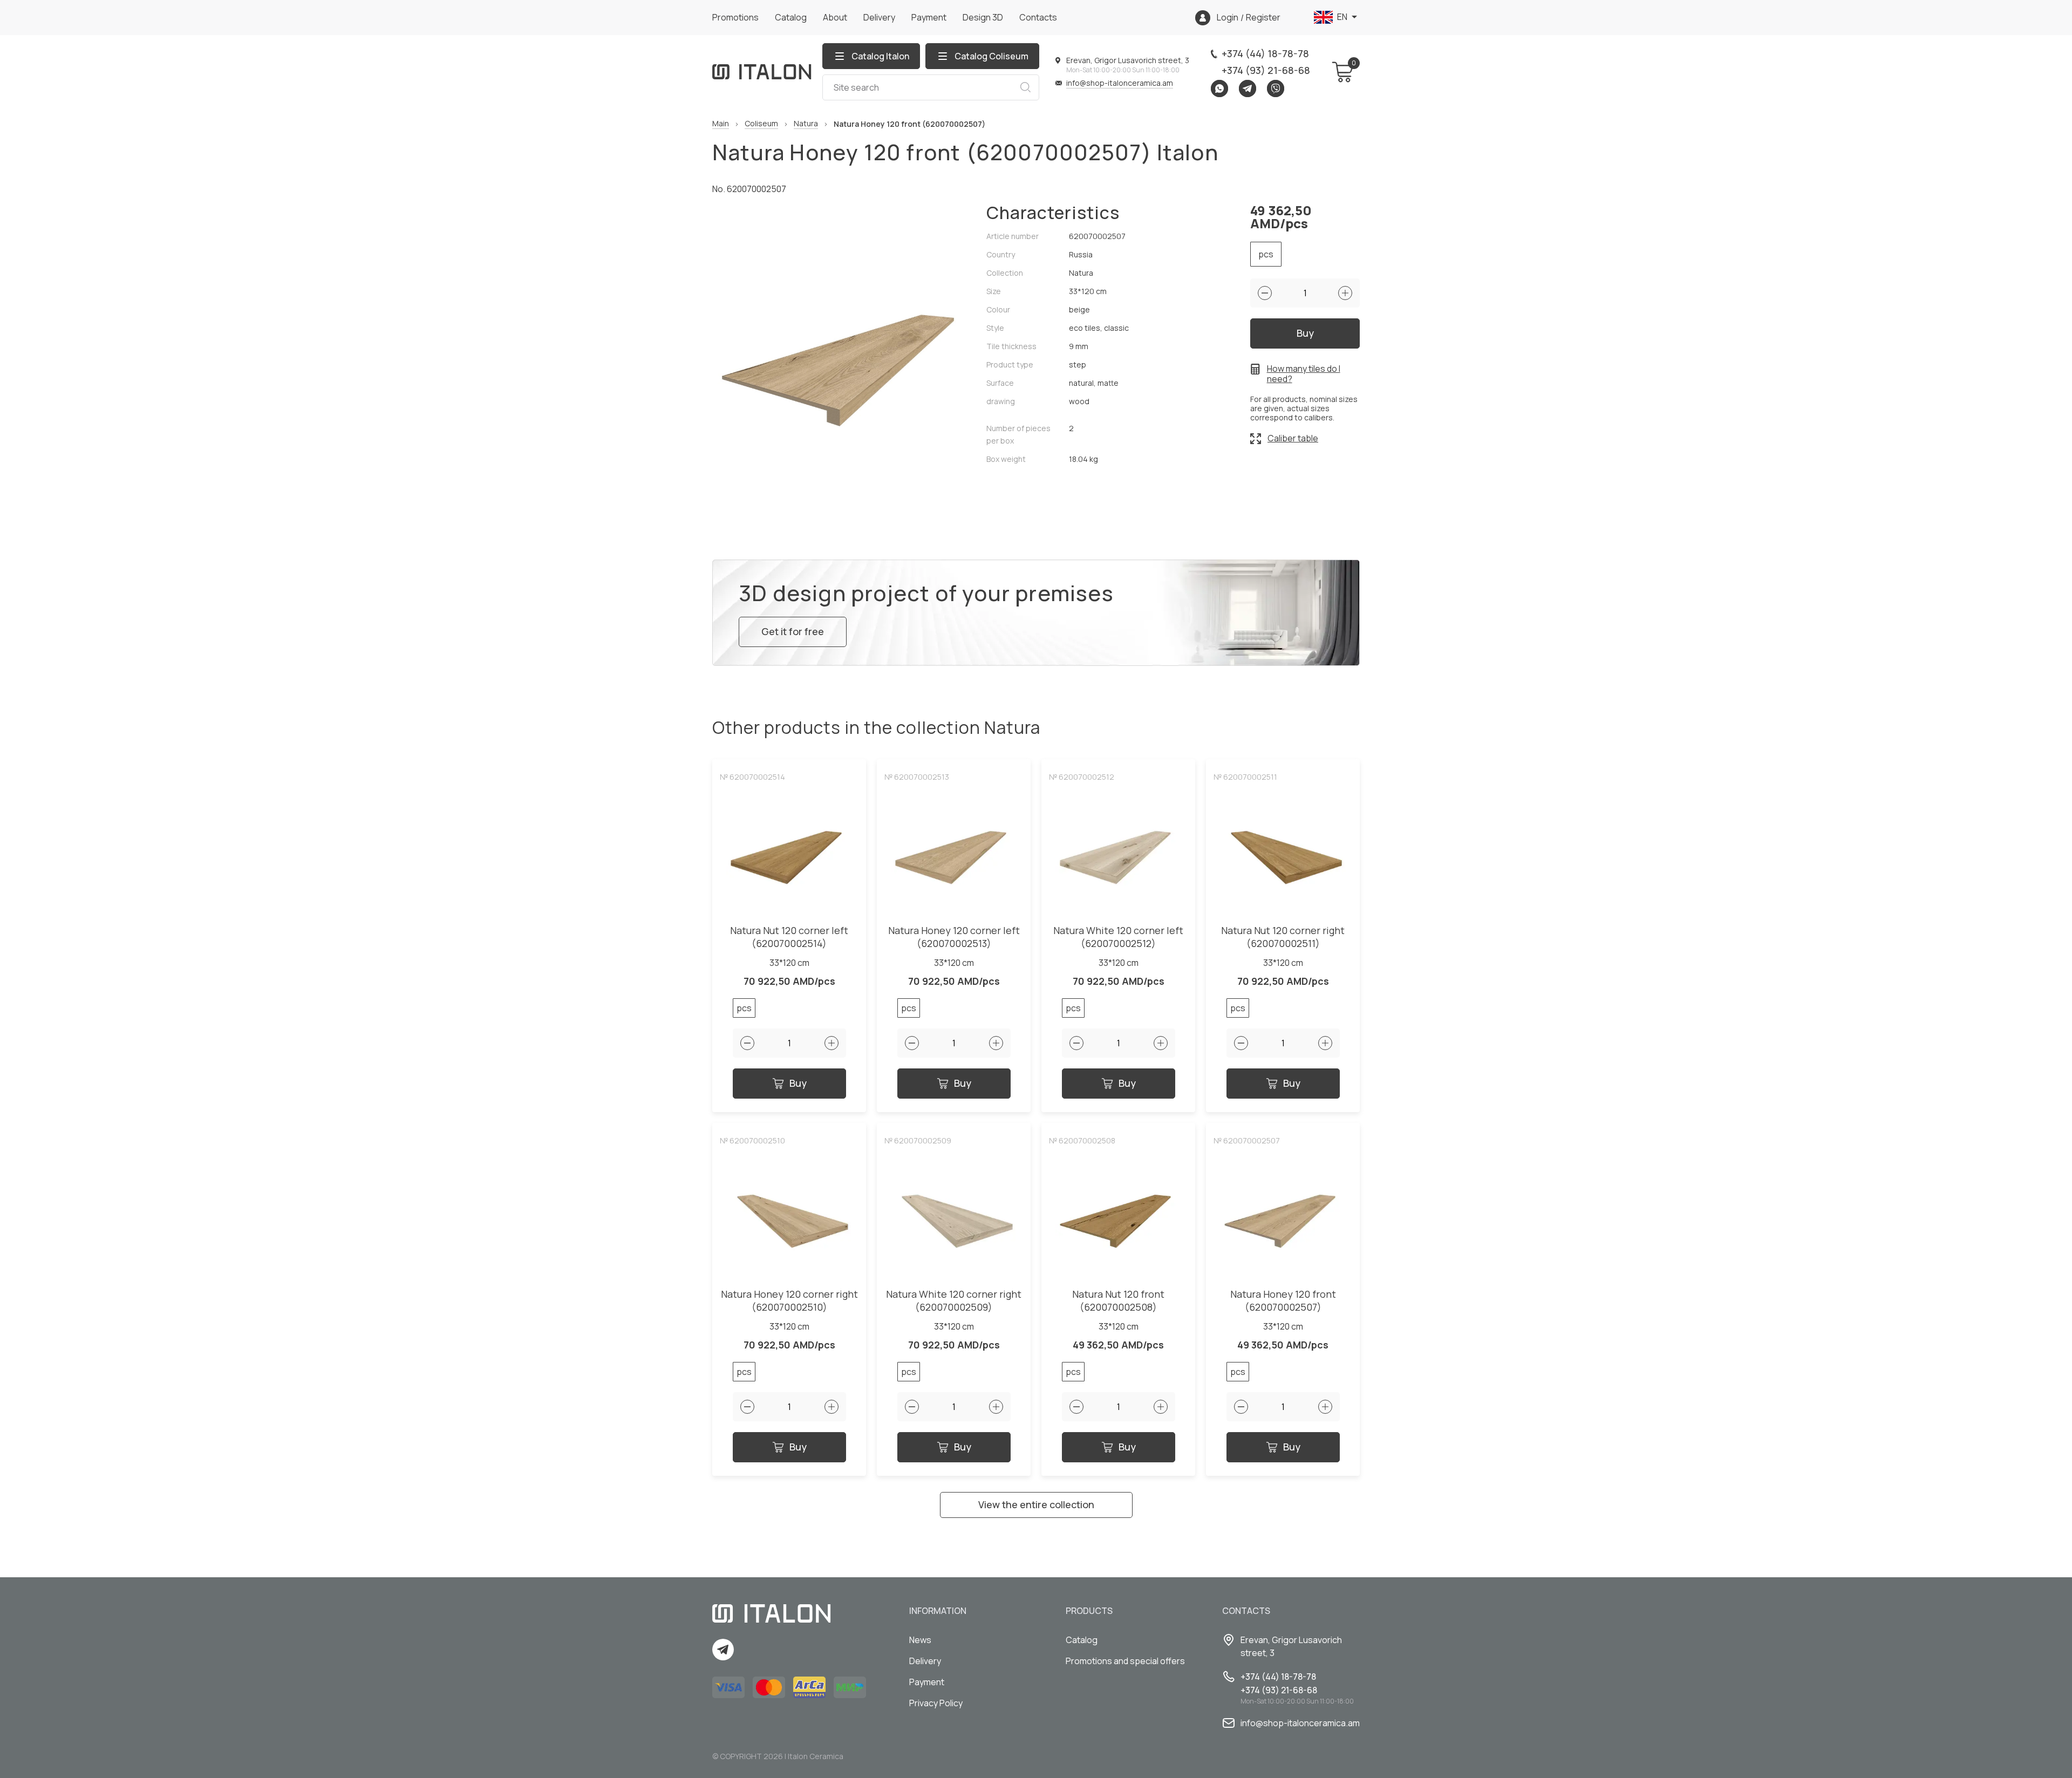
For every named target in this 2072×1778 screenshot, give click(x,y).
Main (721, 124)
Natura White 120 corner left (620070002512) (1118, 937)
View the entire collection (1036, 1504)
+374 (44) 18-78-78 (1265, 53)
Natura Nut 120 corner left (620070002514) (789, 937)
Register (1263, 18)
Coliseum (761, 124)
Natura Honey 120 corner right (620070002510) (789, 1301)
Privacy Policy (936, 1703)
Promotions (735, 17)
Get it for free (793, 631)
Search (1025, 87)
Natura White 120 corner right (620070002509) (954, 1301)
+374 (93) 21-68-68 (1266, 70)
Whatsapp (1219, 88)
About (835, 17)
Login (1228, 18)
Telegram (1248, 88)
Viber (1276, 88)
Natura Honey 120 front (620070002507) (1283, 1301)
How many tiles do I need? (1304, 374)
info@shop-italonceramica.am (1120, 83)
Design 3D (983, 17)
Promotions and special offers (1125, 1661)
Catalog (791, 17)
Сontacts (1038, 17)
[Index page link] (762, 72)
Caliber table (1293, 438)
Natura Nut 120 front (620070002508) (1118, 1301)
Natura (806, 124)
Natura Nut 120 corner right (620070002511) (1283, 937)
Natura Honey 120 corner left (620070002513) (954, 937)
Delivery (879, 17)
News (920, 1640)
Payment (929, 17)
